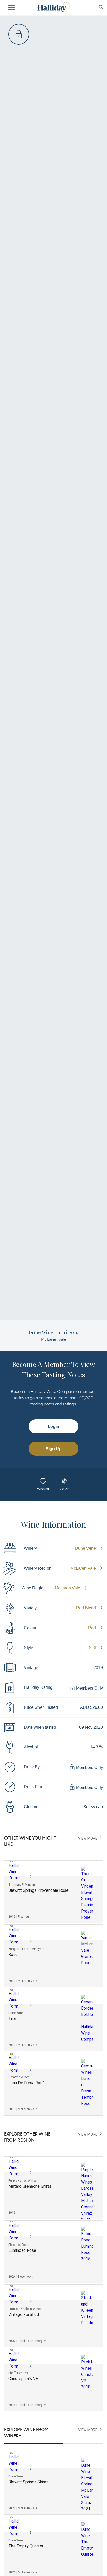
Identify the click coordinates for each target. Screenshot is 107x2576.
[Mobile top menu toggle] (11, 9)
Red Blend (86, 1608)
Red (92, 1628)
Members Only (89, 1688)
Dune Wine (85, 1548)
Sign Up (54, 1449)
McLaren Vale (83, 1568)
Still (92, 1648)
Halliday (53, 7)
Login (53, 1426)
